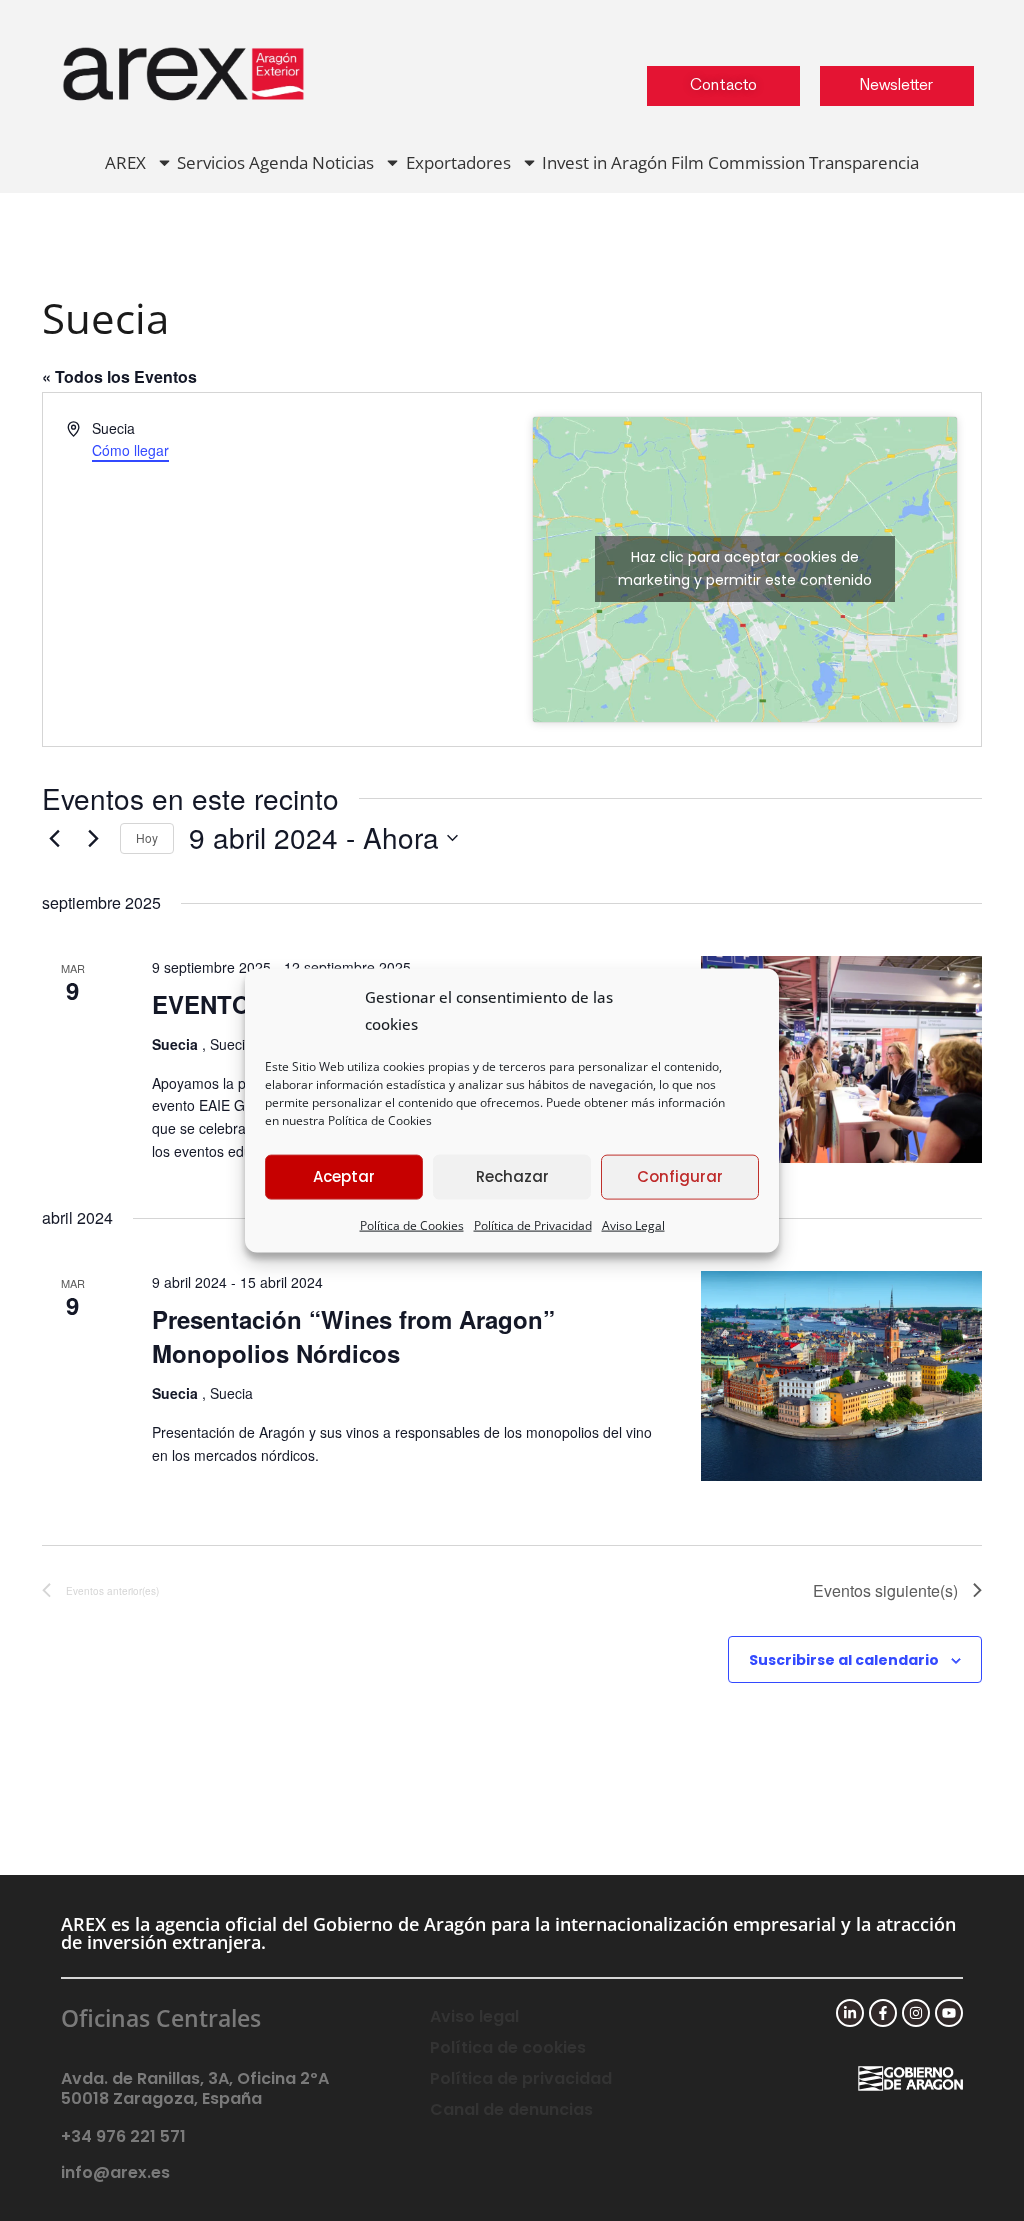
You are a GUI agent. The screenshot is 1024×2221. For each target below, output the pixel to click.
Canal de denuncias (511, 2109)
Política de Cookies (380, 1119)
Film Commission (738, 162)
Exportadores (458, 162)
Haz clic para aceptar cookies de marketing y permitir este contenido (745, 568)
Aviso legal (474, 2016)
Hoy (147, 837)
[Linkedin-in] (850, 2013)
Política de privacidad (521, 2078)
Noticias (343, 162)
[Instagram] (916, 2013)
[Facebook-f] (883, 2013)
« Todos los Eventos (119, 376)
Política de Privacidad (533, 1224)
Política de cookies (508, 2047)
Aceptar (344, 1176)
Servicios (211, 162)
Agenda (278, 162)
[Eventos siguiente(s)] (93, 838)
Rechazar (512, 1176)
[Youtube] (949, 2013)
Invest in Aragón (604, 162)
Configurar (680, 1176)
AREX (125, 162)
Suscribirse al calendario (844, 1660)
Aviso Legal (633, 1224)
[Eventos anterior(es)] (54, 838)
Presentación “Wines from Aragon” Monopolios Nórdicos (353, 1336)
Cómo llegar (130, 450)
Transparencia (864, 162)
